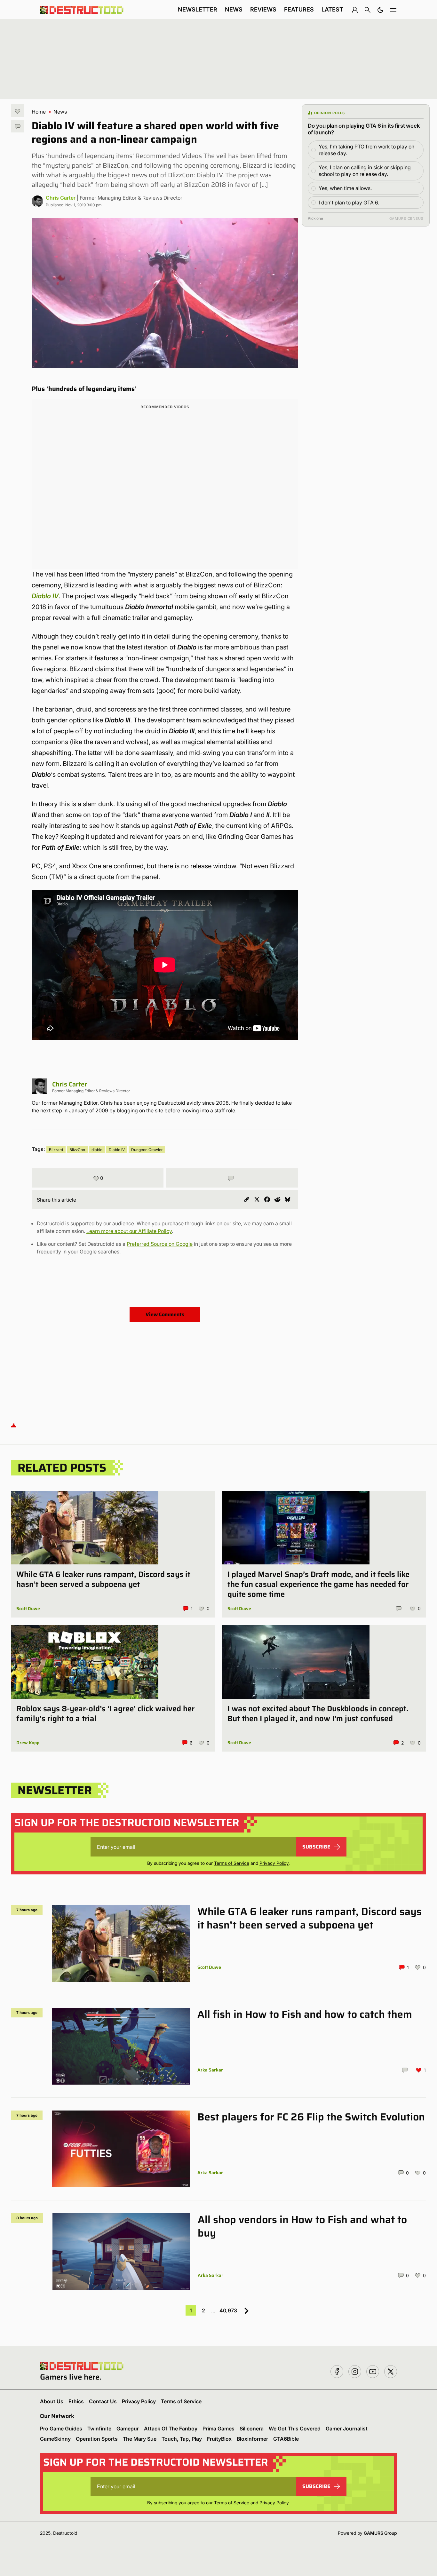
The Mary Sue (140, 2439)
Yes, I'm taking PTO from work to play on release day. (366, 150)
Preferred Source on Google (160, 1244)
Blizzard (56, 1150)
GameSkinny (55, 2439)
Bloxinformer (252, 2439)
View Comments (165, 1314)
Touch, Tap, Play (182, 2439)
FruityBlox (219, 2439)
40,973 (228, 2310)
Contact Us (103, 2401)
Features (299, 9)
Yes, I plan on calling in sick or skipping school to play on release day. (365, 171)
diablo (97, 1150)
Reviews (263, 9)
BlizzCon (77, 1150)
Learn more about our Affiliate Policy (129, 1231)
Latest (332, 9)
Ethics (76, 2401)
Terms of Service (232, 1863)
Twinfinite (99, 2429)
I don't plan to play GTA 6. (349, 203)
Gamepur (128, 2429)
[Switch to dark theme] (380, 10)
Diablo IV (45, 596)
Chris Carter (61, 198)
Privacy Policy (274, 1863)
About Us (52, 2401)
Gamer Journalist (347, 2429)
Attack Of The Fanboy (171, 2429)
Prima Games (219, 2429)
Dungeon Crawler (147, 1150)
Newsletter (198, 9)
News (234, 9)
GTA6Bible (286, 2439)
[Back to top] (14, 1425)
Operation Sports (97, 2439)
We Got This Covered (295, 2429)
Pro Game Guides (61, 2429)
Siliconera (252, 2429)
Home (39, 112)
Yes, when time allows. (345, 188)
